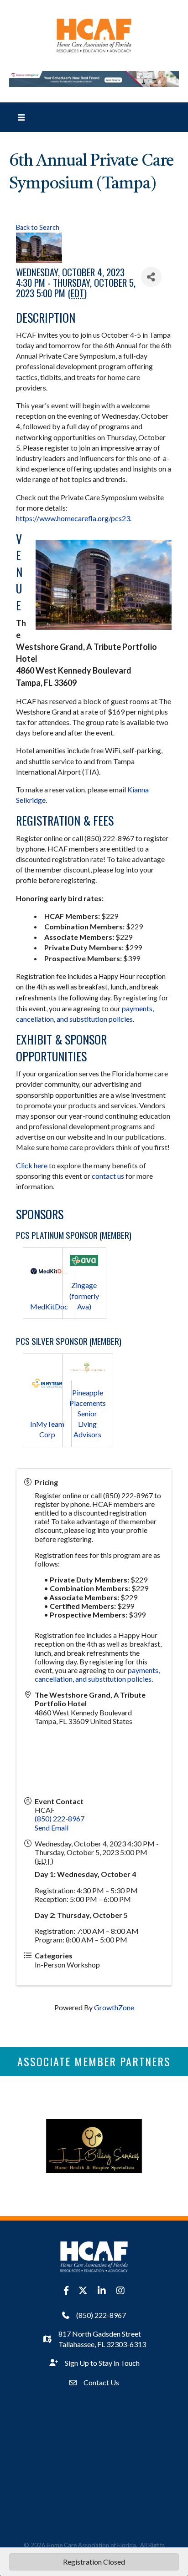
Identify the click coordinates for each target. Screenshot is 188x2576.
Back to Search (38, 227)
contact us (108, 1176)
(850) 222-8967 (60, 1818)
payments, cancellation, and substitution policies (97, 1674)
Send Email (52, 1828)
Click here (32, 1165)
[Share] (151, 277)
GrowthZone (114, 2007)
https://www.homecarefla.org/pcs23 (73, 518)
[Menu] (21, 117)
